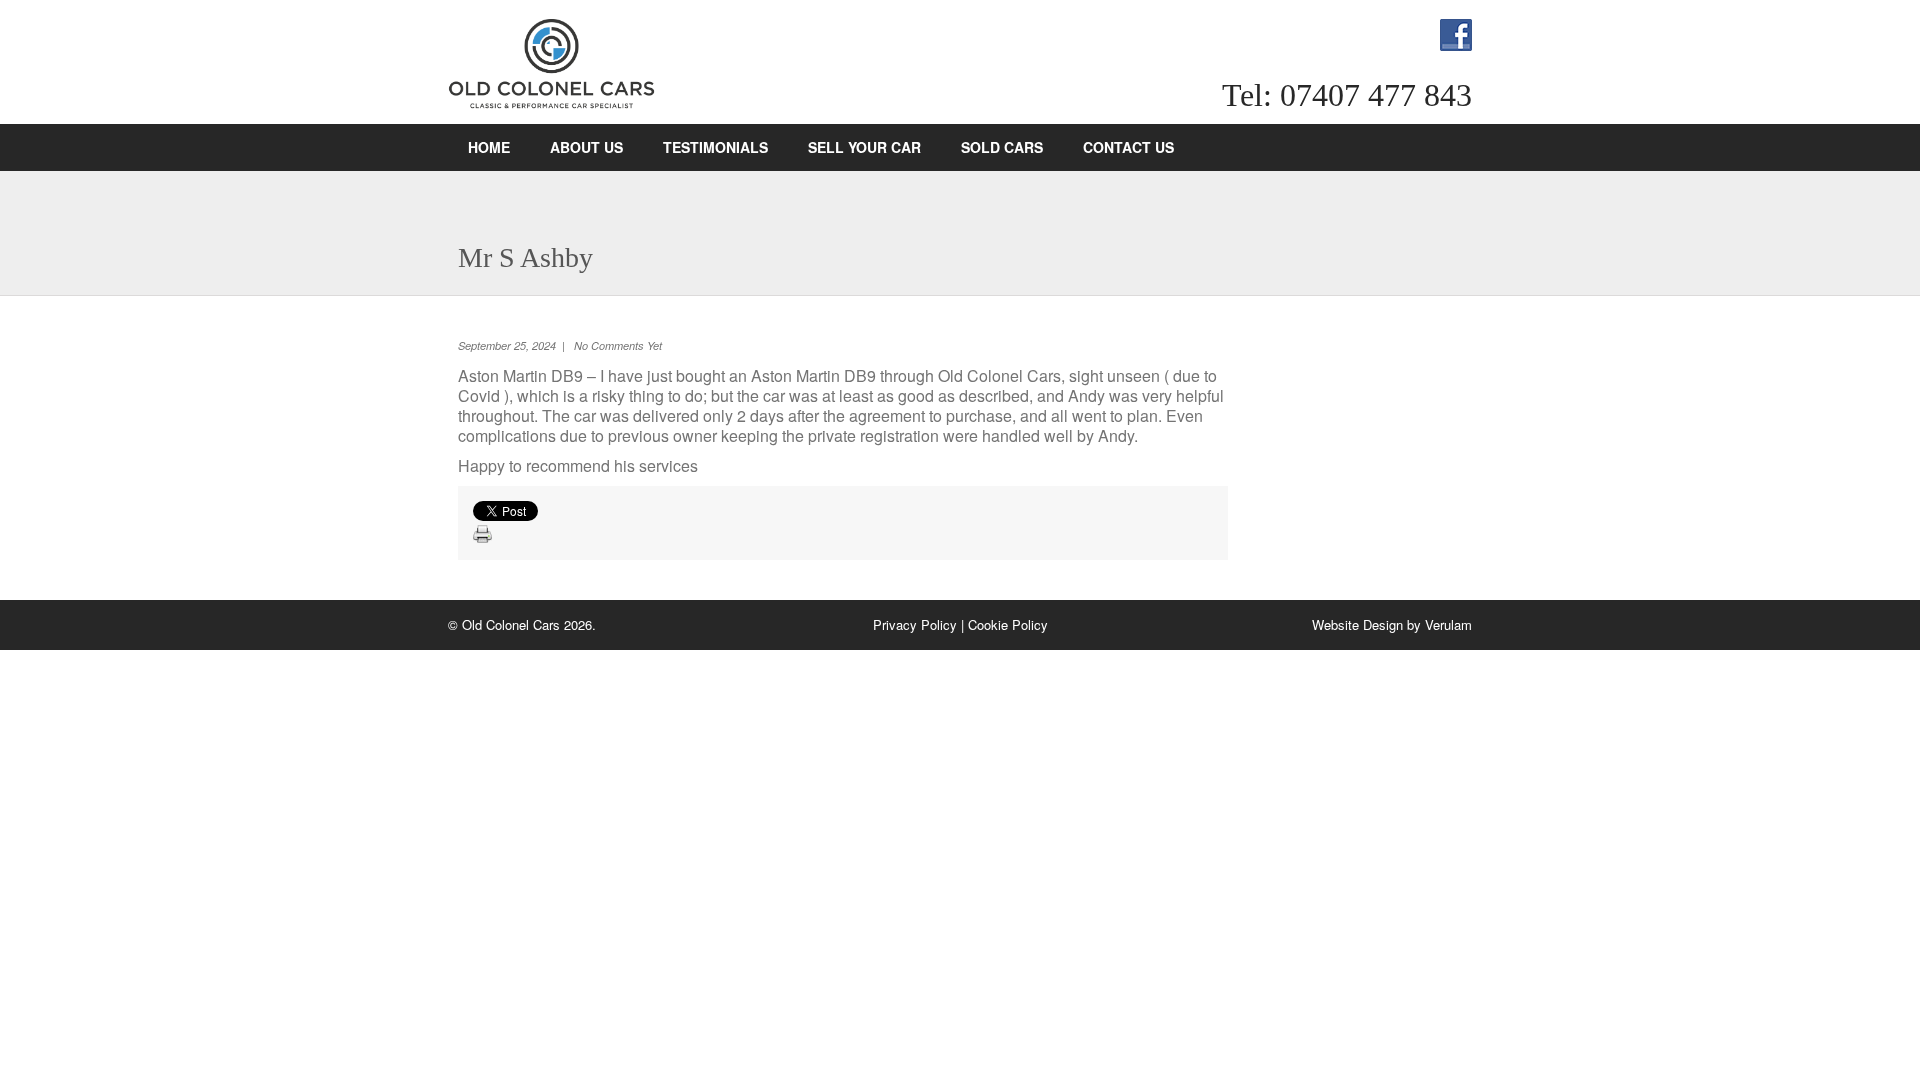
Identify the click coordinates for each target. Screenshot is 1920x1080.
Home (489, 147)
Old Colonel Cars (553, 64)
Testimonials (715, 147)
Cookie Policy (1008, 624)
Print (483, 535)
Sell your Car (864, 147)
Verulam (1448, 624)
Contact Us (1128, 147)
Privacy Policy (915, 624)
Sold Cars (1002, 147)
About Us (586, 147)
